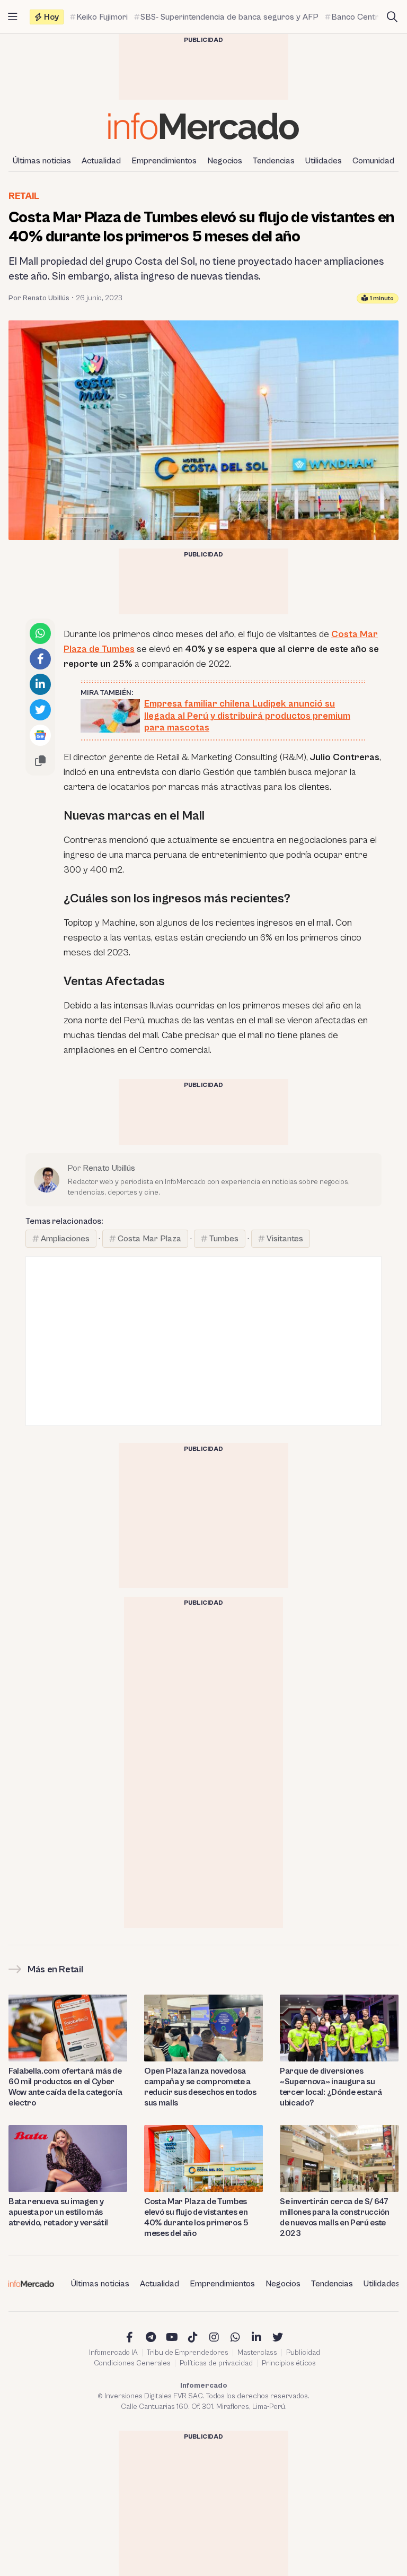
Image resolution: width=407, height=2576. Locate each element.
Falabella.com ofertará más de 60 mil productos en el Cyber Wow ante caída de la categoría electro (65, 2087)
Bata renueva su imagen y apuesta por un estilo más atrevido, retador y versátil (58, 2212)
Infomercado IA (113, 2353)
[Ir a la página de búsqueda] (392, 17)
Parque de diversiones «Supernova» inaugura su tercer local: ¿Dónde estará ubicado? (331, 2087)
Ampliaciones (65, 1239)
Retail (24, 196)
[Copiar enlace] (40, 761)
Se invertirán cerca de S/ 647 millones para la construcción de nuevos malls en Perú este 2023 (335, 2217)
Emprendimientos (164, 161)
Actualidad (101, 161)
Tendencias (274, 161)
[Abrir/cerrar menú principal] (13, 17)
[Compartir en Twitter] (40, 710)
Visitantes (285, 1239)
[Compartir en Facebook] (40, 659)
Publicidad (303, 2353)
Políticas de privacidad (216, 2363)
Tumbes (224, 1239)
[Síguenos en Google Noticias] (40, 735)
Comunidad (373, 161)
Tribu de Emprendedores (188, 2353)
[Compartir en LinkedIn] (40, 684)
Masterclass (257, 2353)
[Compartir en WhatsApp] (40, 633)
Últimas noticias (42, 161)
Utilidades (324, 161)
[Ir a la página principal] (203, 126)
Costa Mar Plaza (149, 1239)
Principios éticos (289, 2363)
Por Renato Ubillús (39, 298)
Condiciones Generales (132, 2363)
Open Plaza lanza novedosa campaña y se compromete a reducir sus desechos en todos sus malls (200, 2087)
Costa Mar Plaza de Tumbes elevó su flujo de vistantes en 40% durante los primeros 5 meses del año (196, 2217)
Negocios (225, 161)
